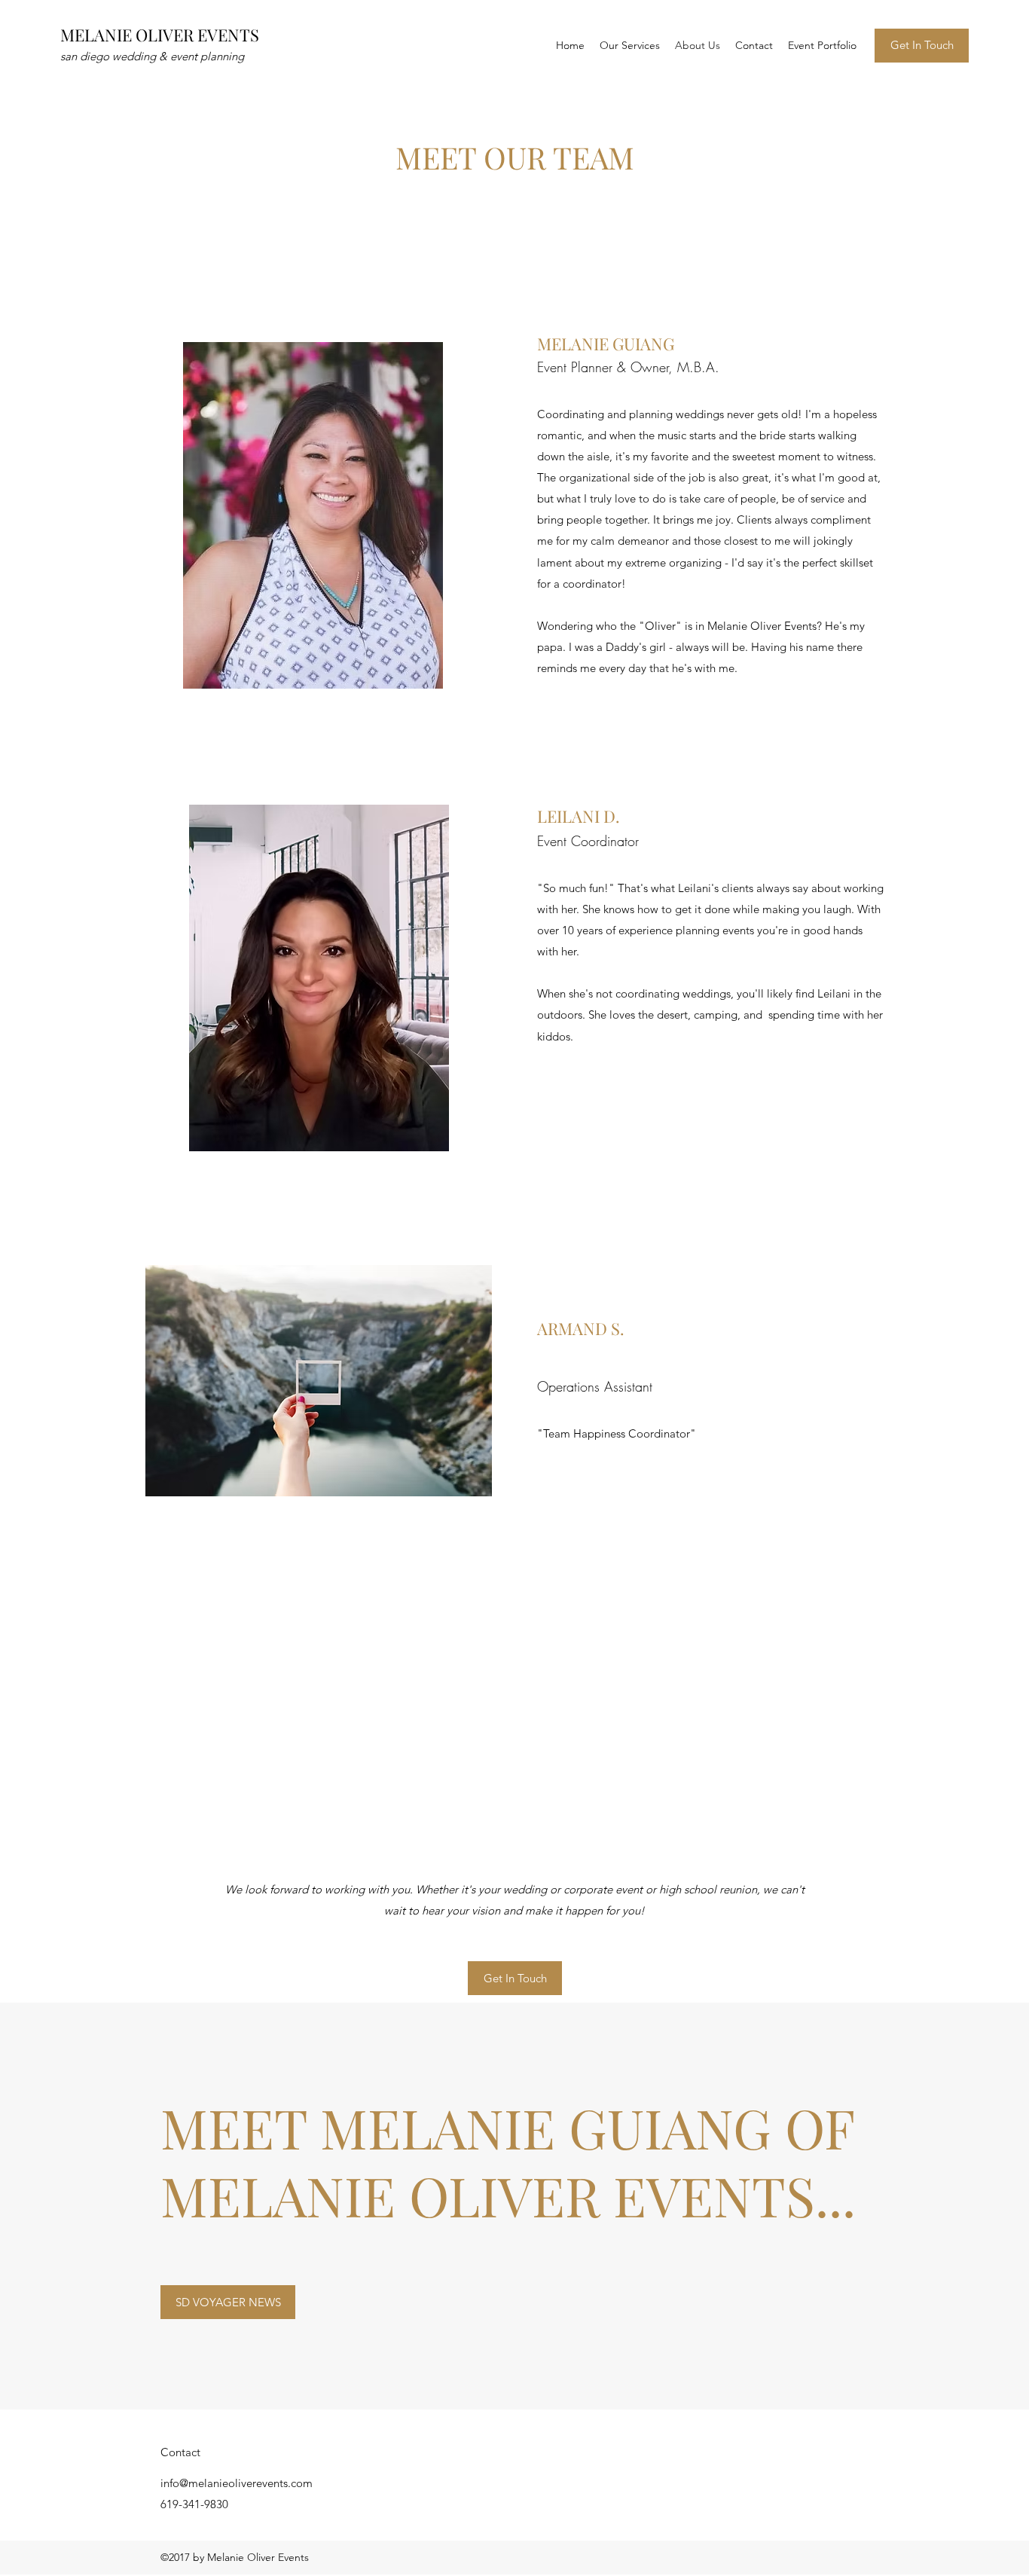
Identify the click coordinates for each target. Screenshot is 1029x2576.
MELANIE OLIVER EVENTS (160, 35)
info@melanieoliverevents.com (237, 2483)
